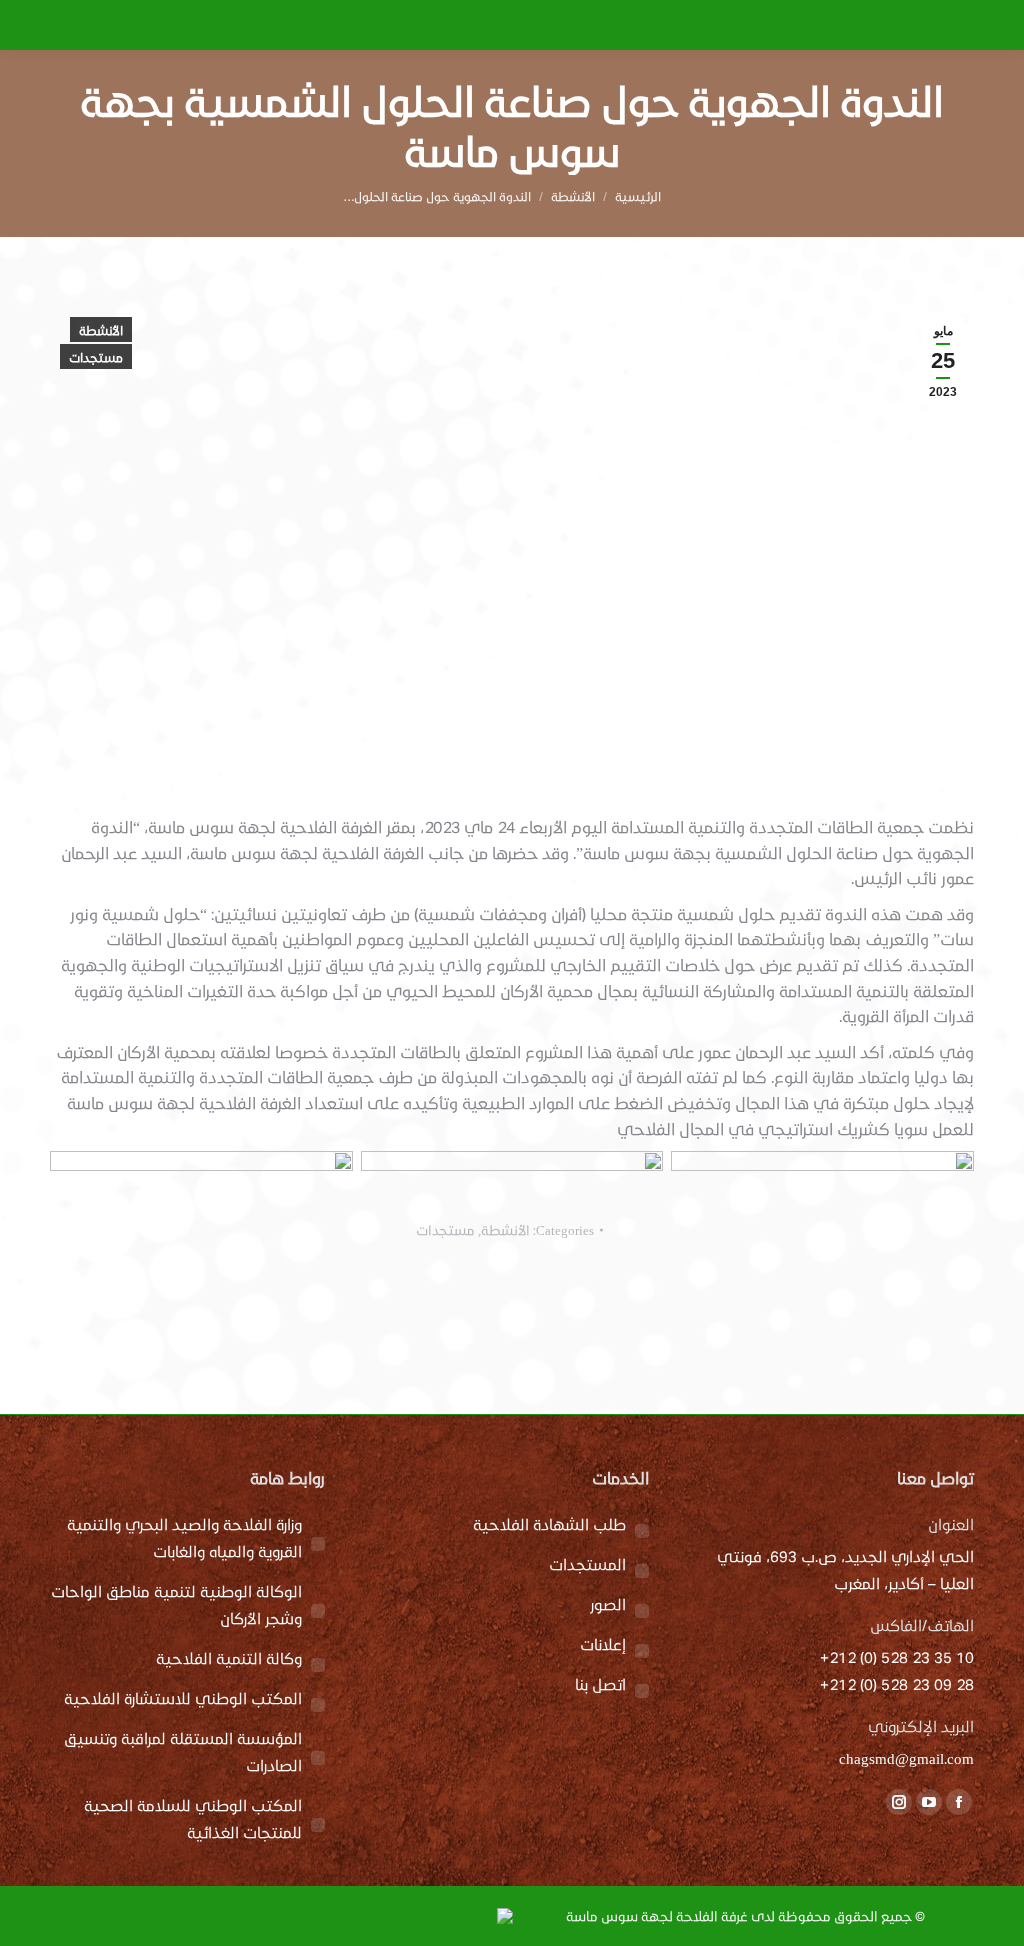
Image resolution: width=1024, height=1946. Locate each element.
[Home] (638, 196)
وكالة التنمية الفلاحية (229, 1658)
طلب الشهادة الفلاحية (549, 1524)
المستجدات (587, 1564)
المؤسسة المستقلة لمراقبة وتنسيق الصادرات (183, 1751)
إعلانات (603, 1644)
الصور (608, 1604)
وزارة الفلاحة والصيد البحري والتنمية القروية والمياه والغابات (184, 1537)
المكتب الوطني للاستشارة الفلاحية (183, 1698)
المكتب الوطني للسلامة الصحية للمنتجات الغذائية (193, 1818)
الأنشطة (101, 330)
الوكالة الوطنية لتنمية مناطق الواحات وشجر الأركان (176, 1604)
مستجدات (96, 357)
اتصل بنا (600, 1684)
